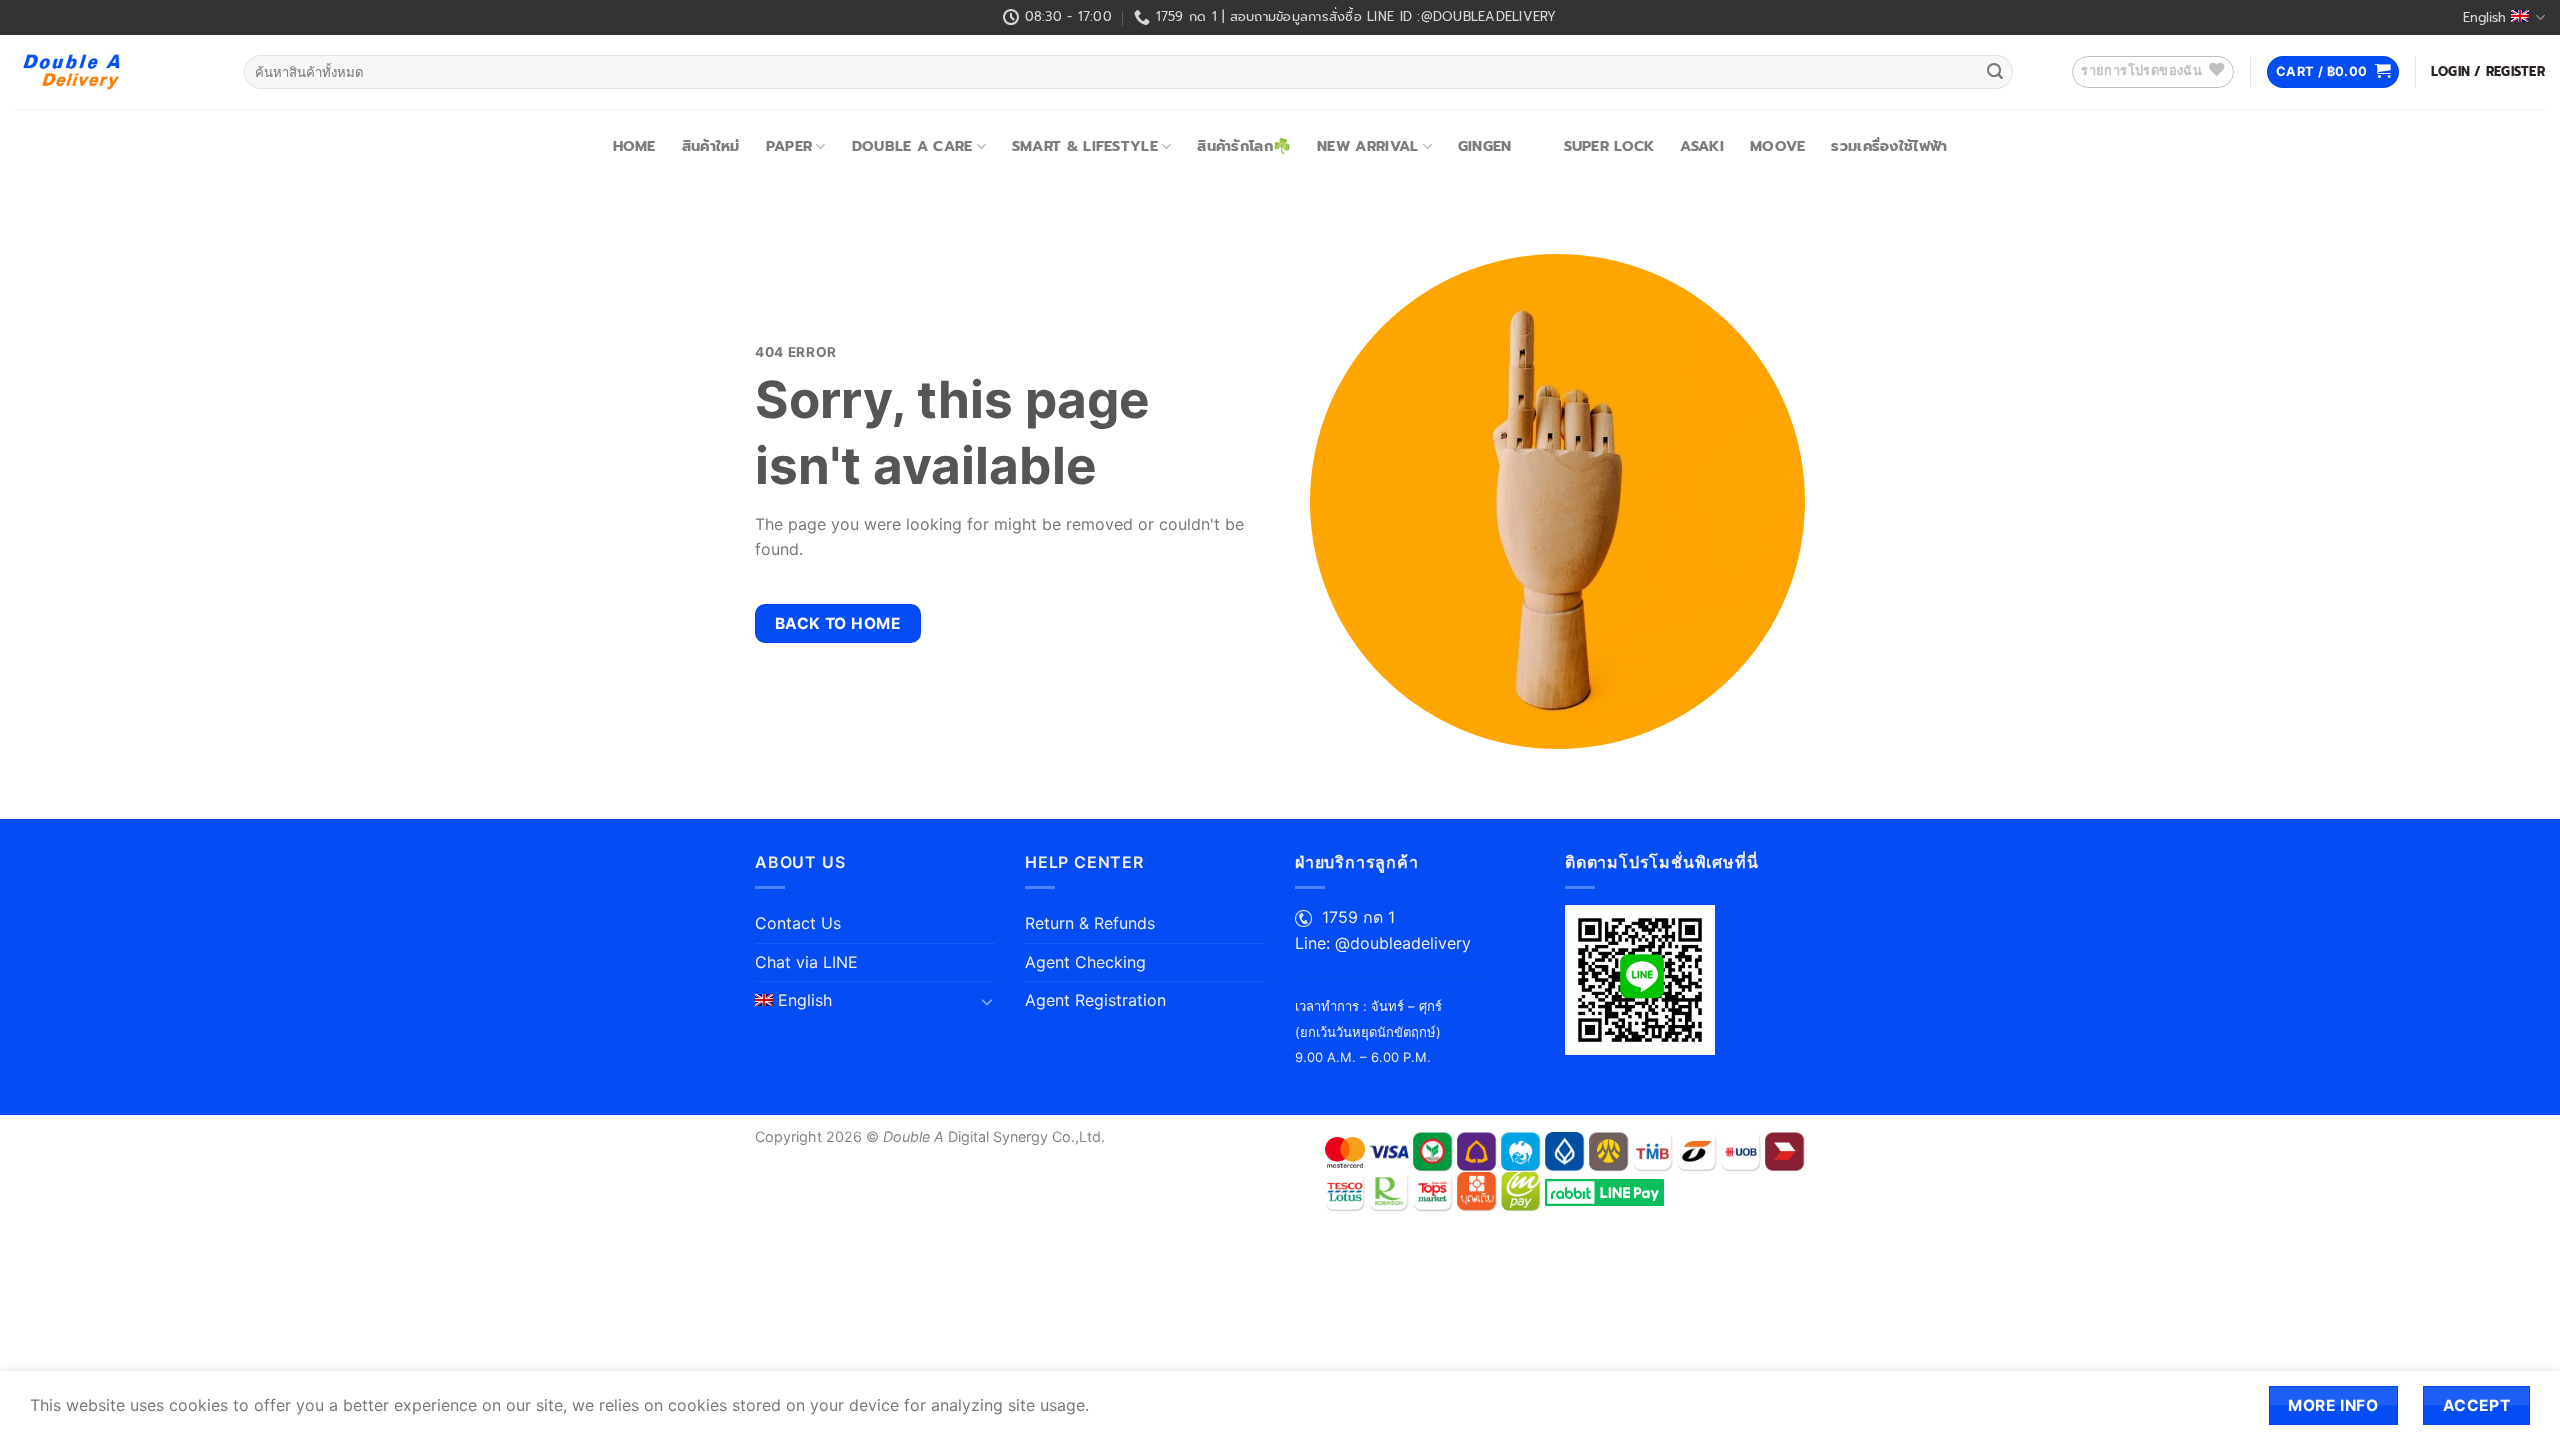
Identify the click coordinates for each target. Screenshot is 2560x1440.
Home (634, 146)
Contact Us (798, 923)
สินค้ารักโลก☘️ (1244, 146)
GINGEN (1485, 146)
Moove (1777, 146)
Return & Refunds (1090, 923)
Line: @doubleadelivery (1383, 943)
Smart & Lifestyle (1085, 146)
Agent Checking (1085, 962)
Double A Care (912, 146)
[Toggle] (987, 1001)
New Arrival (1367, 146)
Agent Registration (1095, 1000)
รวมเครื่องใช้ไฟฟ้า (1889, 146)
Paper (789, 146)
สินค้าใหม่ (711, 146)
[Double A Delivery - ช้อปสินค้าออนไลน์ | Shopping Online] (114, 72)
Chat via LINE (806, 962)
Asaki (1701, 146)
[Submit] (1995, 72)
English (2484, 17)
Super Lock (1609, 146)
